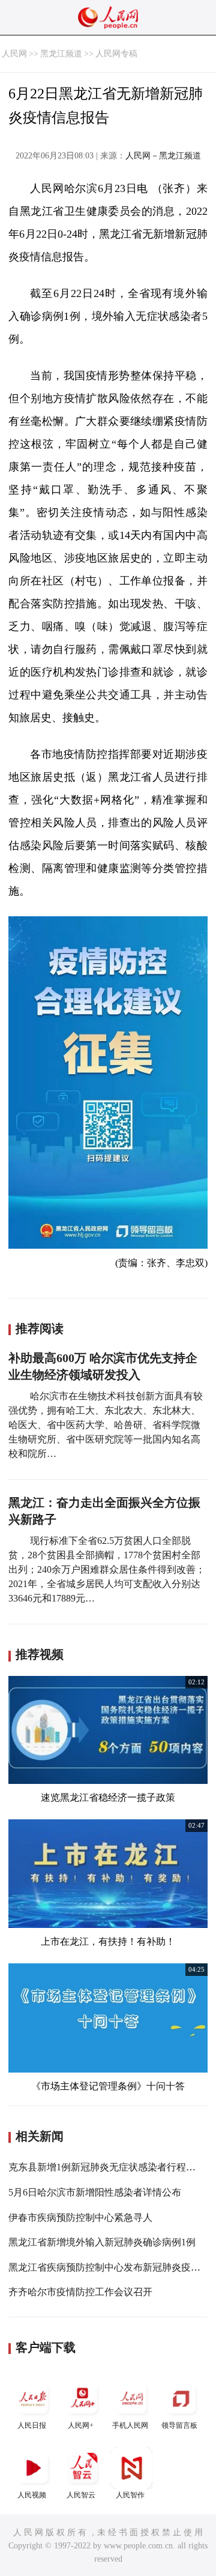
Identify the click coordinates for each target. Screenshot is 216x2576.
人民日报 (32, 2425)
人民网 (14, 54)
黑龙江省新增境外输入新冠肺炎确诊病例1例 (102, 2242)
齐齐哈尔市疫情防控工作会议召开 (80, 2292)
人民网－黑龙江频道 (163, 156)
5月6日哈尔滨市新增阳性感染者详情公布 (95, 2192)
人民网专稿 (116, 54)
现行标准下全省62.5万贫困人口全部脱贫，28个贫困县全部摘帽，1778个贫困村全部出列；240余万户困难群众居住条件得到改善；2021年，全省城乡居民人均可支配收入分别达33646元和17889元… (107, 1569)
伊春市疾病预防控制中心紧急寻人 (80, 2217)
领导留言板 (179, 2425)
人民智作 (130, 2495)
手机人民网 (130, 2425)
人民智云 (81, 2495)
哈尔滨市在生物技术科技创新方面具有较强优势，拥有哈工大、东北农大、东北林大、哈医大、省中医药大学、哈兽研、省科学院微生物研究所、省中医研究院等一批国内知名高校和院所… (106, 1425)
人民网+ (81, 2425)
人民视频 (32, 2495)
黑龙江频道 (61, 54)
